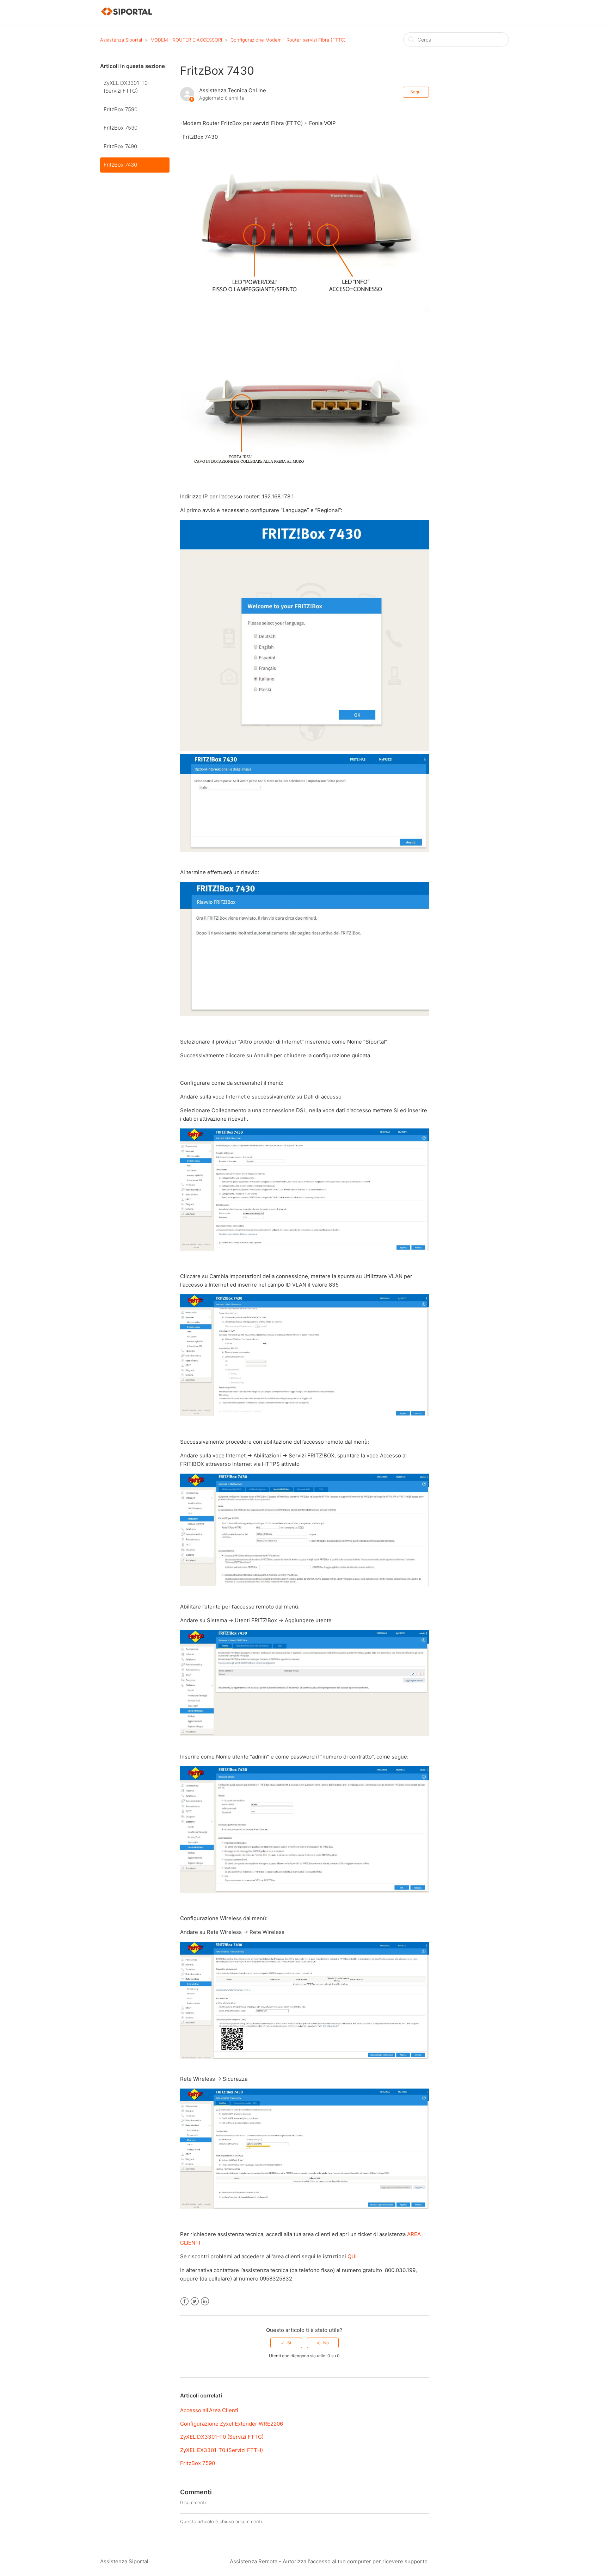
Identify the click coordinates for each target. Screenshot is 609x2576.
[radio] (286, 2343)
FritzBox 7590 (121, 109)
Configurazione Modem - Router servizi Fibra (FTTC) (288, 40)
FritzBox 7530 (121, 128)
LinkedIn (205, 2301)
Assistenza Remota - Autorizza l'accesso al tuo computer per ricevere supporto (329, 2561)
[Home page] (127, 16)
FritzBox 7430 (120, 165)
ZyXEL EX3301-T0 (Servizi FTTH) (222, 2450)
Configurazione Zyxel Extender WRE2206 (232, 2424)
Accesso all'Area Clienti (209, 2410)
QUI (352, 2256)
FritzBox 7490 (120, 146)
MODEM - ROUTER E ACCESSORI (186, 40)
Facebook (184, 2301)
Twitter (195, 2301)
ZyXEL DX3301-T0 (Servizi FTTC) (126, 87)
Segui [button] (416, 92)
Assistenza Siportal (121, 40)
